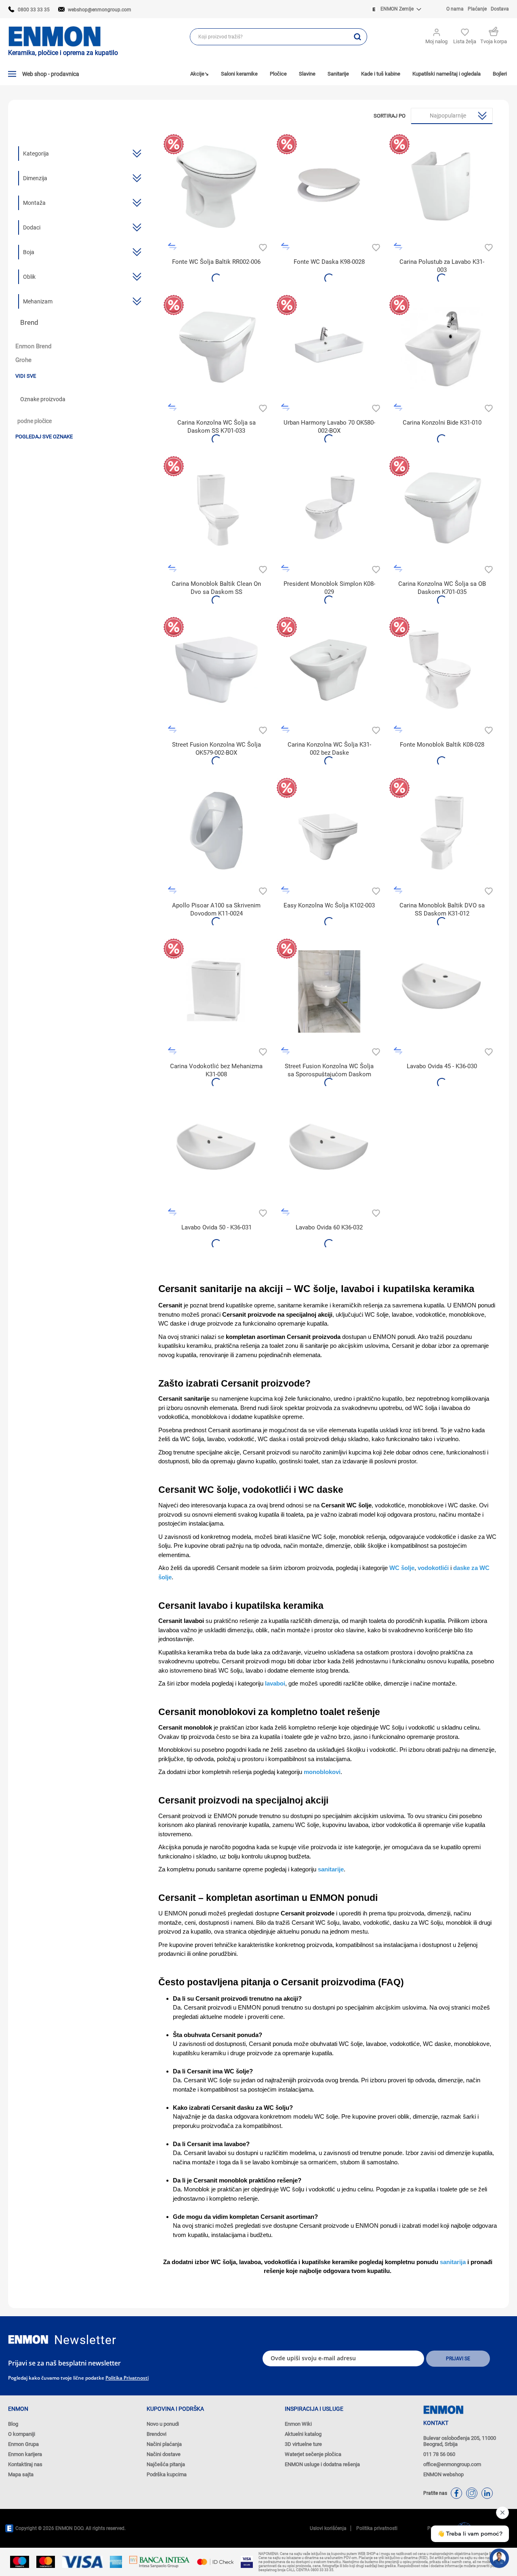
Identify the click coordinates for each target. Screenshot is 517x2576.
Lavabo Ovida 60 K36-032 (329, 1227)
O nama (455, 9)
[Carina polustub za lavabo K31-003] (442, 187)
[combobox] (269, 37)
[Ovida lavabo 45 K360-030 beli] (442, 991)
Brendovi (157, 2434)
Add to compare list (172, 247)
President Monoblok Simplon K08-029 (329, 588)
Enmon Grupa (23, 2444)
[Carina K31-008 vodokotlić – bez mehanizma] (216, 991)
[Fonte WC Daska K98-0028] (329, 187)
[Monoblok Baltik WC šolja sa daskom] (442, 830)
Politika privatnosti (127, 2378)
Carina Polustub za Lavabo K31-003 (442, 266)
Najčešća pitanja (166, 2464)
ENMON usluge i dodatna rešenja (322, 2464)
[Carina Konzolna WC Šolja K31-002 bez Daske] (329, 670)
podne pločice (35, 421)
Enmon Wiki (298, 2424)
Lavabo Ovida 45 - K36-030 (442, 1066)
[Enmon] (28, 2339)
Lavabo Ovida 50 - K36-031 (216, 1227)
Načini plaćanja (164, 2444)
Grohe (23, 360)
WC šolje (402, 1568)
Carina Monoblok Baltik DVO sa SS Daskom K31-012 (442, 909)
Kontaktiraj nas (25, 2464)
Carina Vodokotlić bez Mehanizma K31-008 (216, 1070)
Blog (13, 2424)
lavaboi (275, 1683)
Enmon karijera (25, 2454)
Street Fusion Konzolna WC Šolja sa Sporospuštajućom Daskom (329, 1070)
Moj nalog (436, 41)
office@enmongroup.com (452, 2464)
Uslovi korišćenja (328, 2528)
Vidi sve (26, 376)
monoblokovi (322, 1772)
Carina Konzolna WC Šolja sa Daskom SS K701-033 (216, 427)
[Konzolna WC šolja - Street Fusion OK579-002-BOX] (216, 670)
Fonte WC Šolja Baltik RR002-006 (216, 262)
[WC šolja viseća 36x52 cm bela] (329, 830)
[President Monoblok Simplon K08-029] (329, 509)
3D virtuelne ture (303, 2444)
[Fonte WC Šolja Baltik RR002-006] (216, 187)
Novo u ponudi (163, 2424)
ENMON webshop (443, 2474)
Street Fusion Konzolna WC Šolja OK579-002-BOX (216, 749)
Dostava (500, 9)
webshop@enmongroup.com (100, 10)
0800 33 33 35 (34, 10)
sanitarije (331, 1869)
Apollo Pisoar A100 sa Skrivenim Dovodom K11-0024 (216, 909)
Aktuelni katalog (303, 2434)
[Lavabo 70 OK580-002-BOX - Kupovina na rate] (329, 348)
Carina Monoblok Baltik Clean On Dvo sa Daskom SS (216, 588)
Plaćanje (477, 9)
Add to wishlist (262, 247)
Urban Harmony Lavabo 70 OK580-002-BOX (329, 427)
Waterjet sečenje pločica (313, 2454)
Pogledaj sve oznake (44, 437)
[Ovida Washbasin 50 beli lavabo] (216, 1152)
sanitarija (453, 2262)
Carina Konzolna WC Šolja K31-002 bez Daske (329, 749)
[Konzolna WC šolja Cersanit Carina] (442, 509)
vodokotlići (433, 1568)
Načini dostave (164, 2454)
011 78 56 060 (439, 2454)
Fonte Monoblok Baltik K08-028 (442, 745)
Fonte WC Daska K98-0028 (329, 262)
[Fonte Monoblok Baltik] (442, 670)
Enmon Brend (33, 346)
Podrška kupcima (167, 2474)
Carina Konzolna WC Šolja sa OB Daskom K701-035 (442, 588)
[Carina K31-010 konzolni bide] (442, 348)
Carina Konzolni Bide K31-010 (442, 423)
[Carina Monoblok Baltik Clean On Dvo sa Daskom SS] (216, 509)
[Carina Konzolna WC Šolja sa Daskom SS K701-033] (216, 348)
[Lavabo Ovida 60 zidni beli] (329, 1152)
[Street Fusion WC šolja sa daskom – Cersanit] (329, 991)
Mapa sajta (21, 2474)
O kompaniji (22, 2434)
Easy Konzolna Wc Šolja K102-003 (329, 905)
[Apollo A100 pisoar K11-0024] (216, 830)
